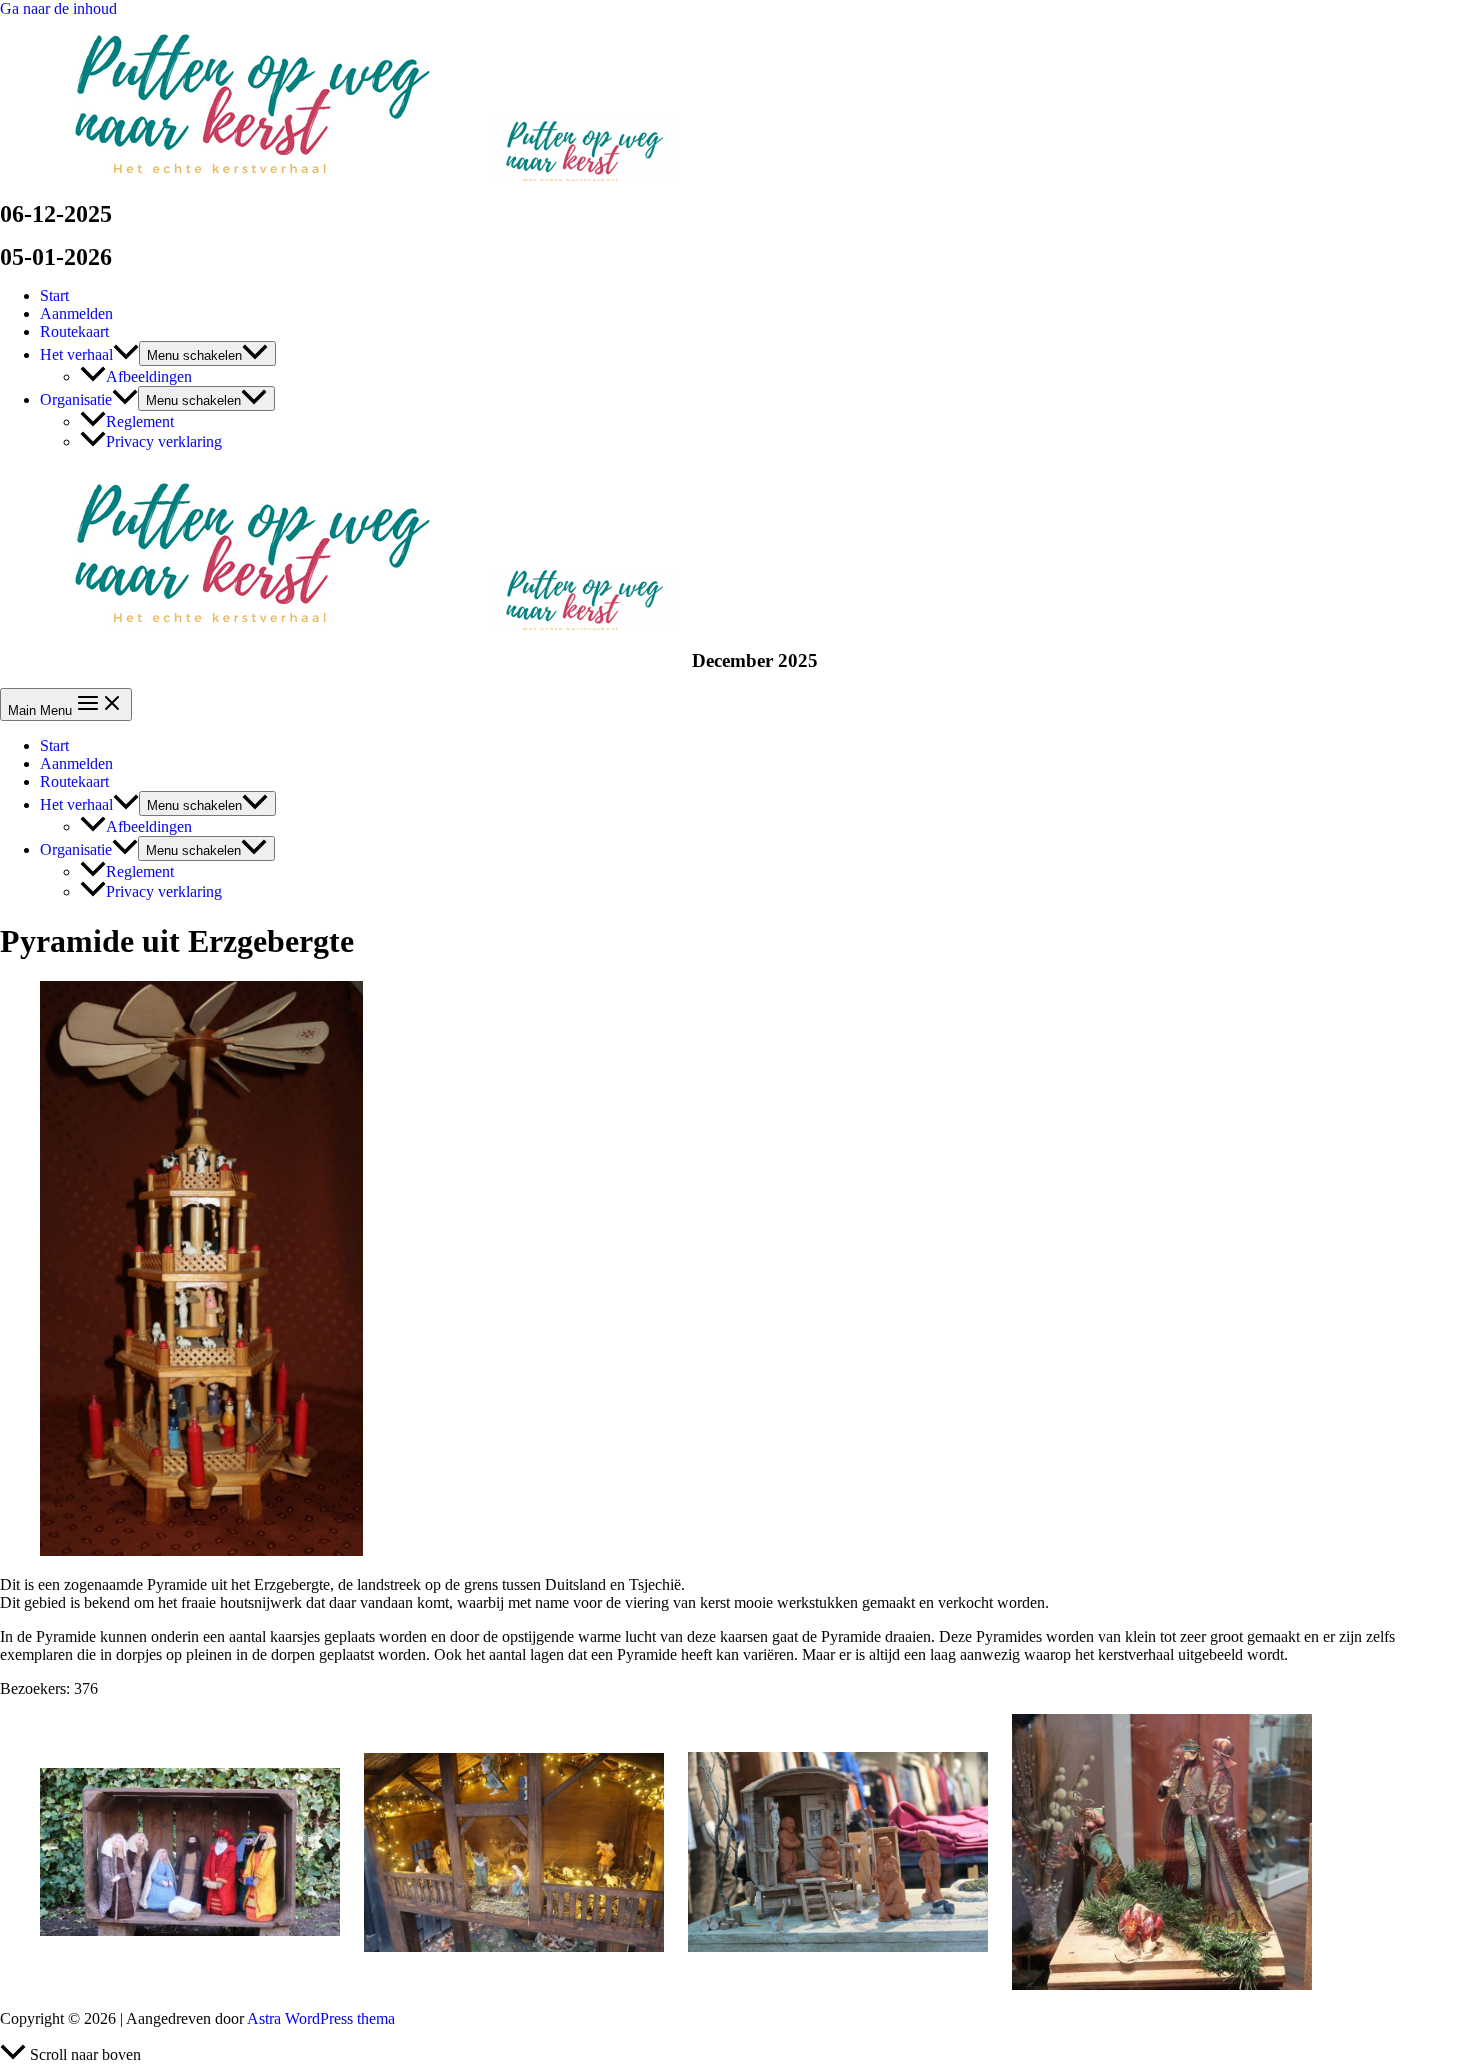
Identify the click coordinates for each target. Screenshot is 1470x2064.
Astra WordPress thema (321, 2018)
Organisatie (76, 399)
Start (54, 295)
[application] (126, 354)
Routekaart (74, 331)
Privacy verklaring (164, 441)
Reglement (140, 421)
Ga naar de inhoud (58, 8)
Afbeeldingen (149, 376)
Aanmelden (76, 313)
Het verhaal (76, 354)
